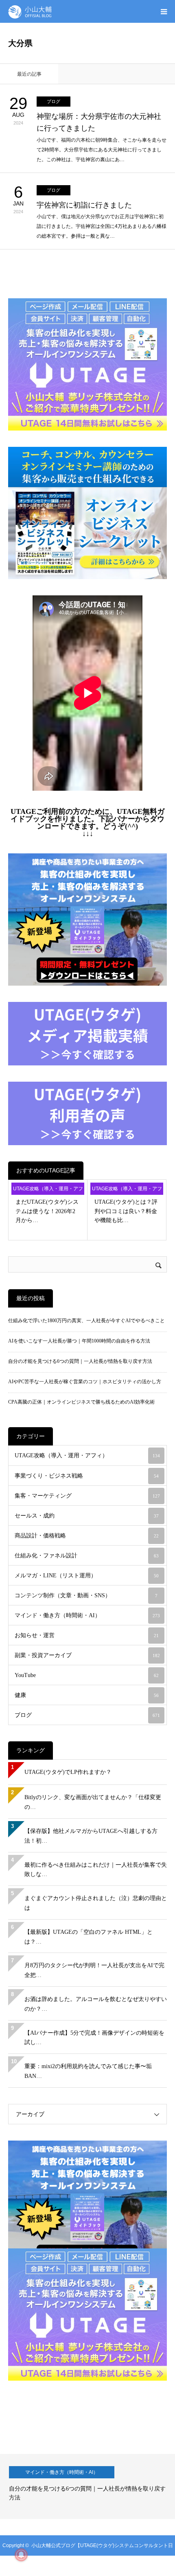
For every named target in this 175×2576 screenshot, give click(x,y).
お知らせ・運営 (87, 1635)
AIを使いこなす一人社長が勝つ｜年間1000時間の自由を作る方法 (79, 1341)
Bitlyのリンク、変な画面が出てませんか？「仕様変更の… (93, 1802)
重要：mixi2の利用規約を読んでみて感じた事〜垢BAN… (88, 2071)
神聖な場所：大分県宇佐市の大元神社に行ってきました (99, 122)
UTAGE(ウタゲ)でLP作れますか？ (68, 1772)
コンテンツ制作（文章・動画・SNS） (86, 1595)
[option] (87, 2486)
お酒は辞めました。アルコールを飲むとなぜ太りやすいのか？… (96, 2004)
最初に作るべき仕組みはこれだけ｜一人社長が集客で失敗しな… (96, 1870)
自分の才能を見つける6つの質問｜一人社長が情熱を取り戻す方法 (80, 1361)
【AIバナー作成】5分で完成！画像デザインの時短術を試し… (94, 2038)
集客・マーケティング (87, 1496)
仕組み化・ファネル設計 (87, 1556)
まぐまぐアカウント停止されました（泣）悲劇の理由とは (96, 1903)
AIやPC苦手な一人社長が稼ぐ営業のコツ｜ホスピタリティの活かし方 (85, 1382)
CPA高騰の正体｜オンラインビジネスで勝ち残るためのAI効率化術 (81, 1402)
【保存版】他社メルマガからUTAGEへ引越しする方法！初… (91, 1836)
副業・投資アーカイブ (87, 1655)
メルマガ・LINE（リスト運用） (87, 1576)
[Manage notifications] (21, 2555)
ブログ (54, 101)
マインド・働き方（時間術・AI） (87, 1615)
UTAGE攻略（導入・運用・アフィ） (48, 1190)
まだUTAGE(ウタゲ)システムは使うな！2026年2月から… (47, 1211)
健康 (87, 1695)
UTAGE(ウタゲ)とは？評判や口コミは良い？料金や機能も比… (126, 1211)
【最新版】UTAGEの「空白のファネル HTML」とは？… (89, 1937)
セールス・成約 (87, 1516)
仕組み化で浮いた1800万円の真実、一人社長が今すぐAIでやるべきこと (86, 1321)
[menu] (164, 11)
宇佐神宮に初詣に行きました (84, 205)
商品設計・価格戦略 (87, 1536)
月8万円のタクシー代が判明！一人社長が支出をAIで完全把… (94, 1970)
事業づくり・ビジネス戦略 (87, 1476)
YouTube (87, 1675)
